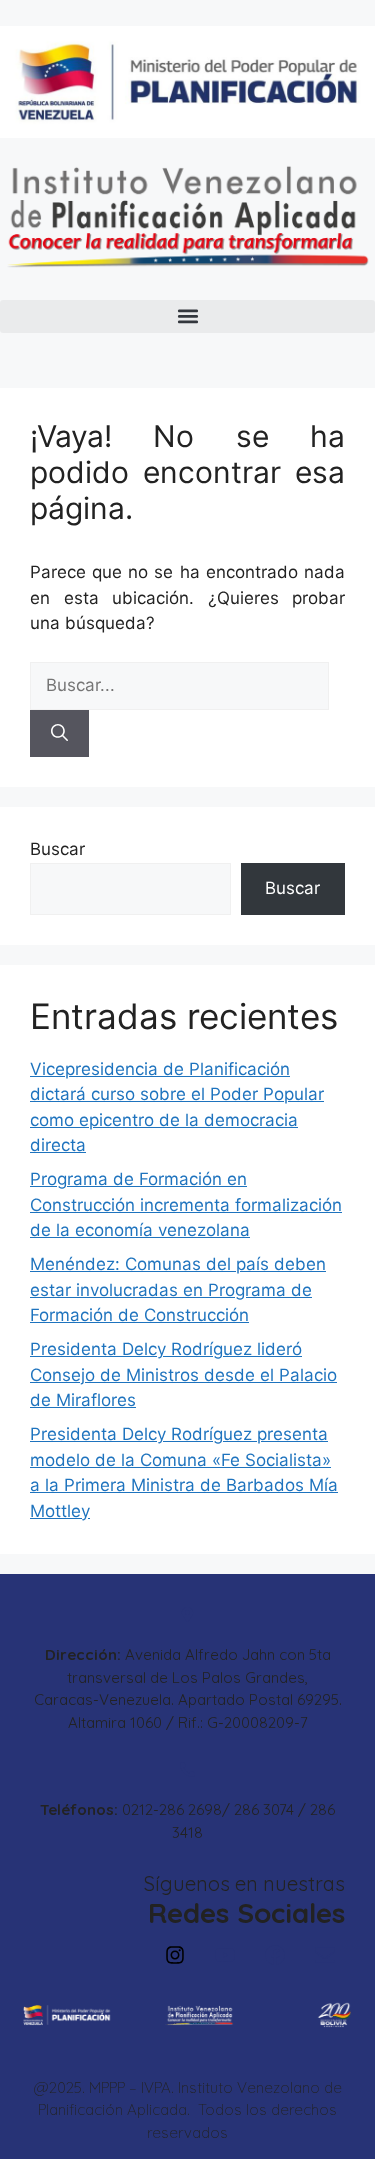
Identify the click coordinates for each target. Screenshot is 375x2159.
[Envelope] (325, 1955)
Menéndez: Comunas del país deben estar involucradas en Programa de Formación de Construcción (178, 1289)
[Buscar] (59, 734)
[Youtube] (225, 1955)
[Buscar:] (179, 685)
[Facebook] (275, 1955)
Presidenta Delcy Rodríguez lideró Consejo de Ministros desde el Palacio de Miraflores (183, 1374)
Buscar (57, 849)
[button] (187, 316)
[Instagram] (175, 1955)
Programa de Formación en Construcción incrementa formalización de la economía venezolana (186, 1204)
